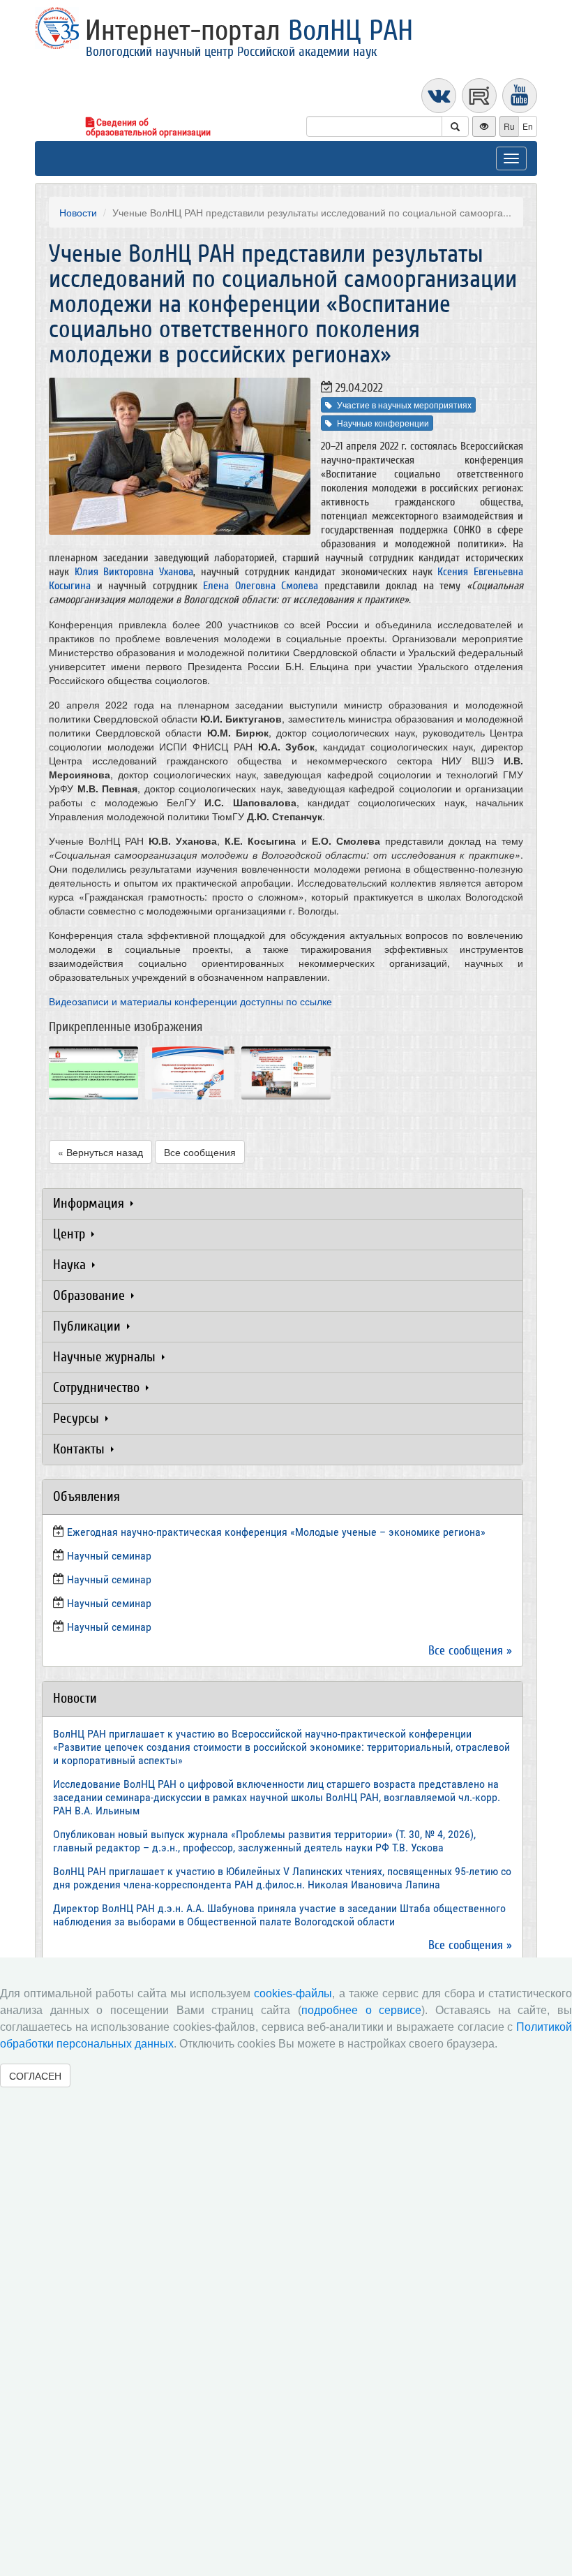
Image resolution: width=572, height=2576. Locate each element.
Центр (71, 1234)
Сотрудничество (98, 1387)
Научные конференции (383, 423)
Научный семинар (109, 1603)
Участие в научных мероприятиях (404, 405)
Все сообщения (200, 1152)
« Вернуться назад (100, 1152)
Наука (71, 1265)
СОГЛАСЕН (35, 2075)
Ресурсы (78, 1418)
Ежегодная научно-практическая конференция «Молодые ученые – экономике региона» (276, 1532)
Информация (90, 1203)
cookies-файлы (293, 1993)
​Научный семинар (109, 1556)
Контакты (81, 1449)
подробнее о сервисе (361, 2010)
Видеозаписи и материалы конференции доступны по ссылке (190, 1001)
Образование (91, 1295)
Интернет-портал (249, 31)
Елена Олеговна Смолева (261, 586)
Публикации (89, 1326)
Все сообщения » (470, 1651)
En (528, 126)
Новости (78, 212)
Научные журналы (106, 1357)
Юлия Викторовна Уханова (134, 572)
